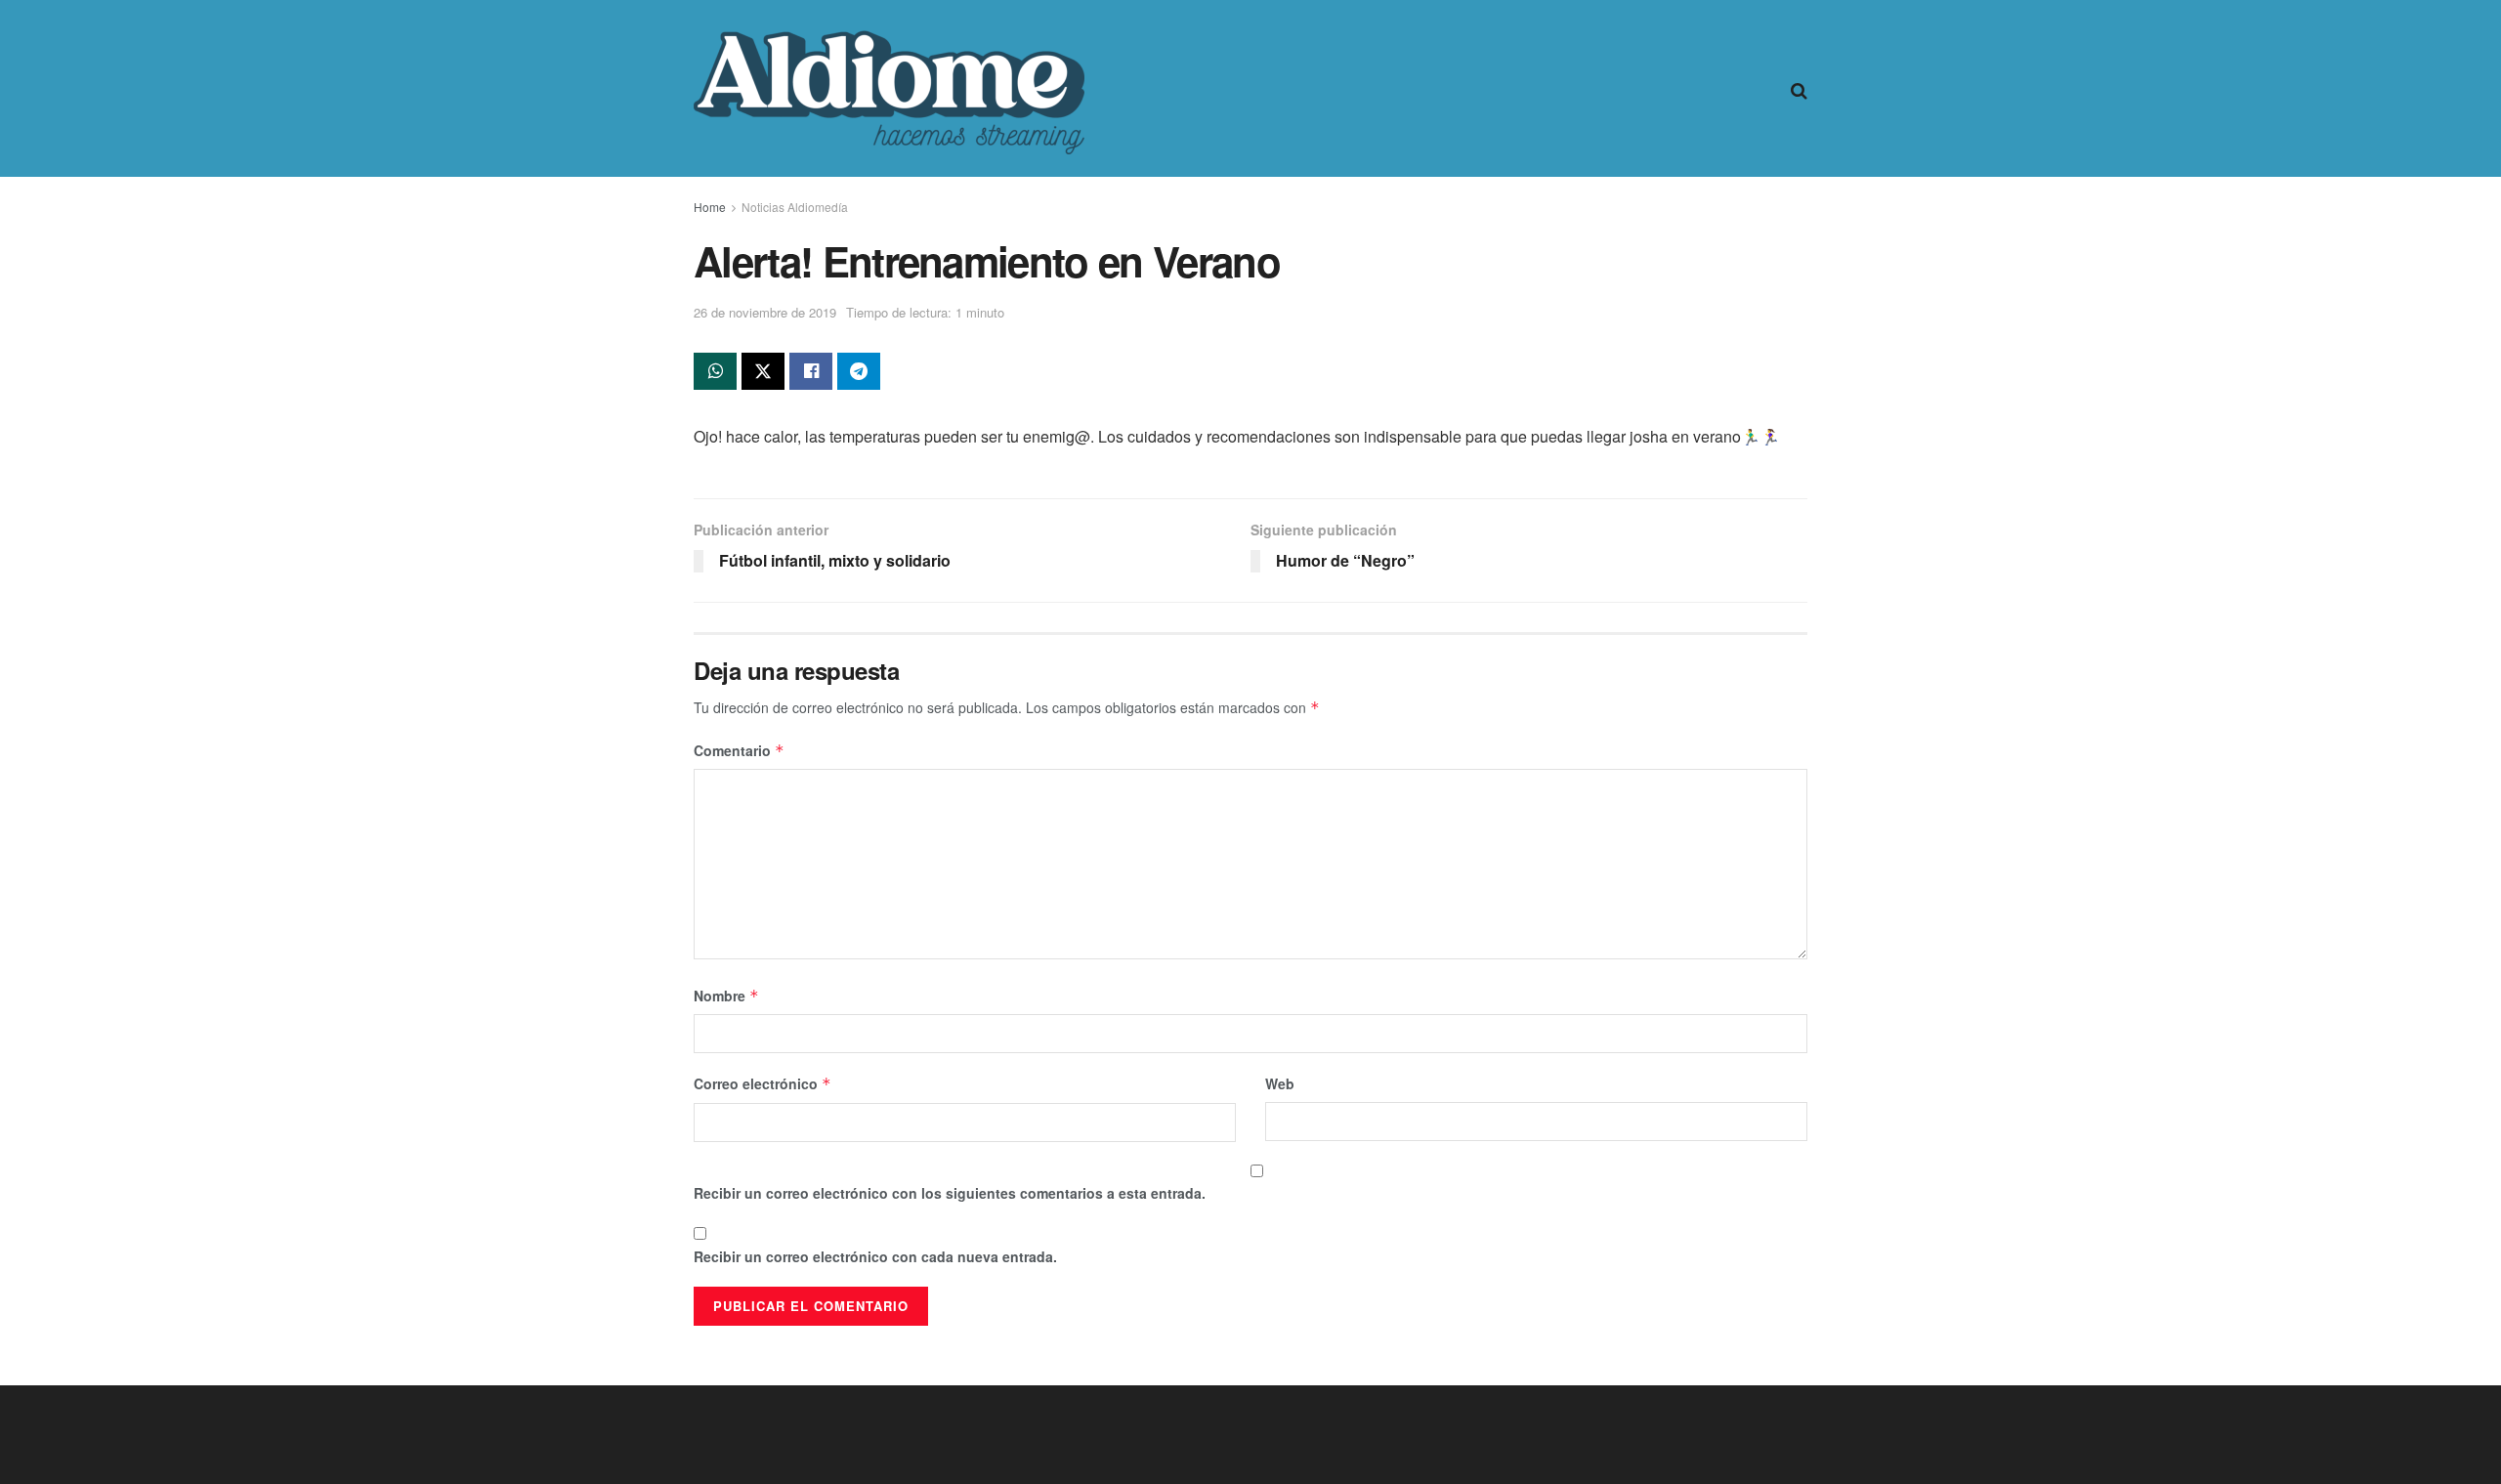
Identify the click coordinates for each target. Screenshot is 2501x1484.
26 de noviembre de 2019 (765, 312)
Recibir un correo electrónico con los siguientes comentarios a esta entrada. (950, 1193)
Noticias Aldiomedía (795, 207)
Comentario (739, 750)
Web (1280, 1083)
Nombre (726, 996)
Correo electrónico (763, 1083)
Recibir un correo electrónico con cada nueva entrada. (875, 1256)
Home (710, 207)
